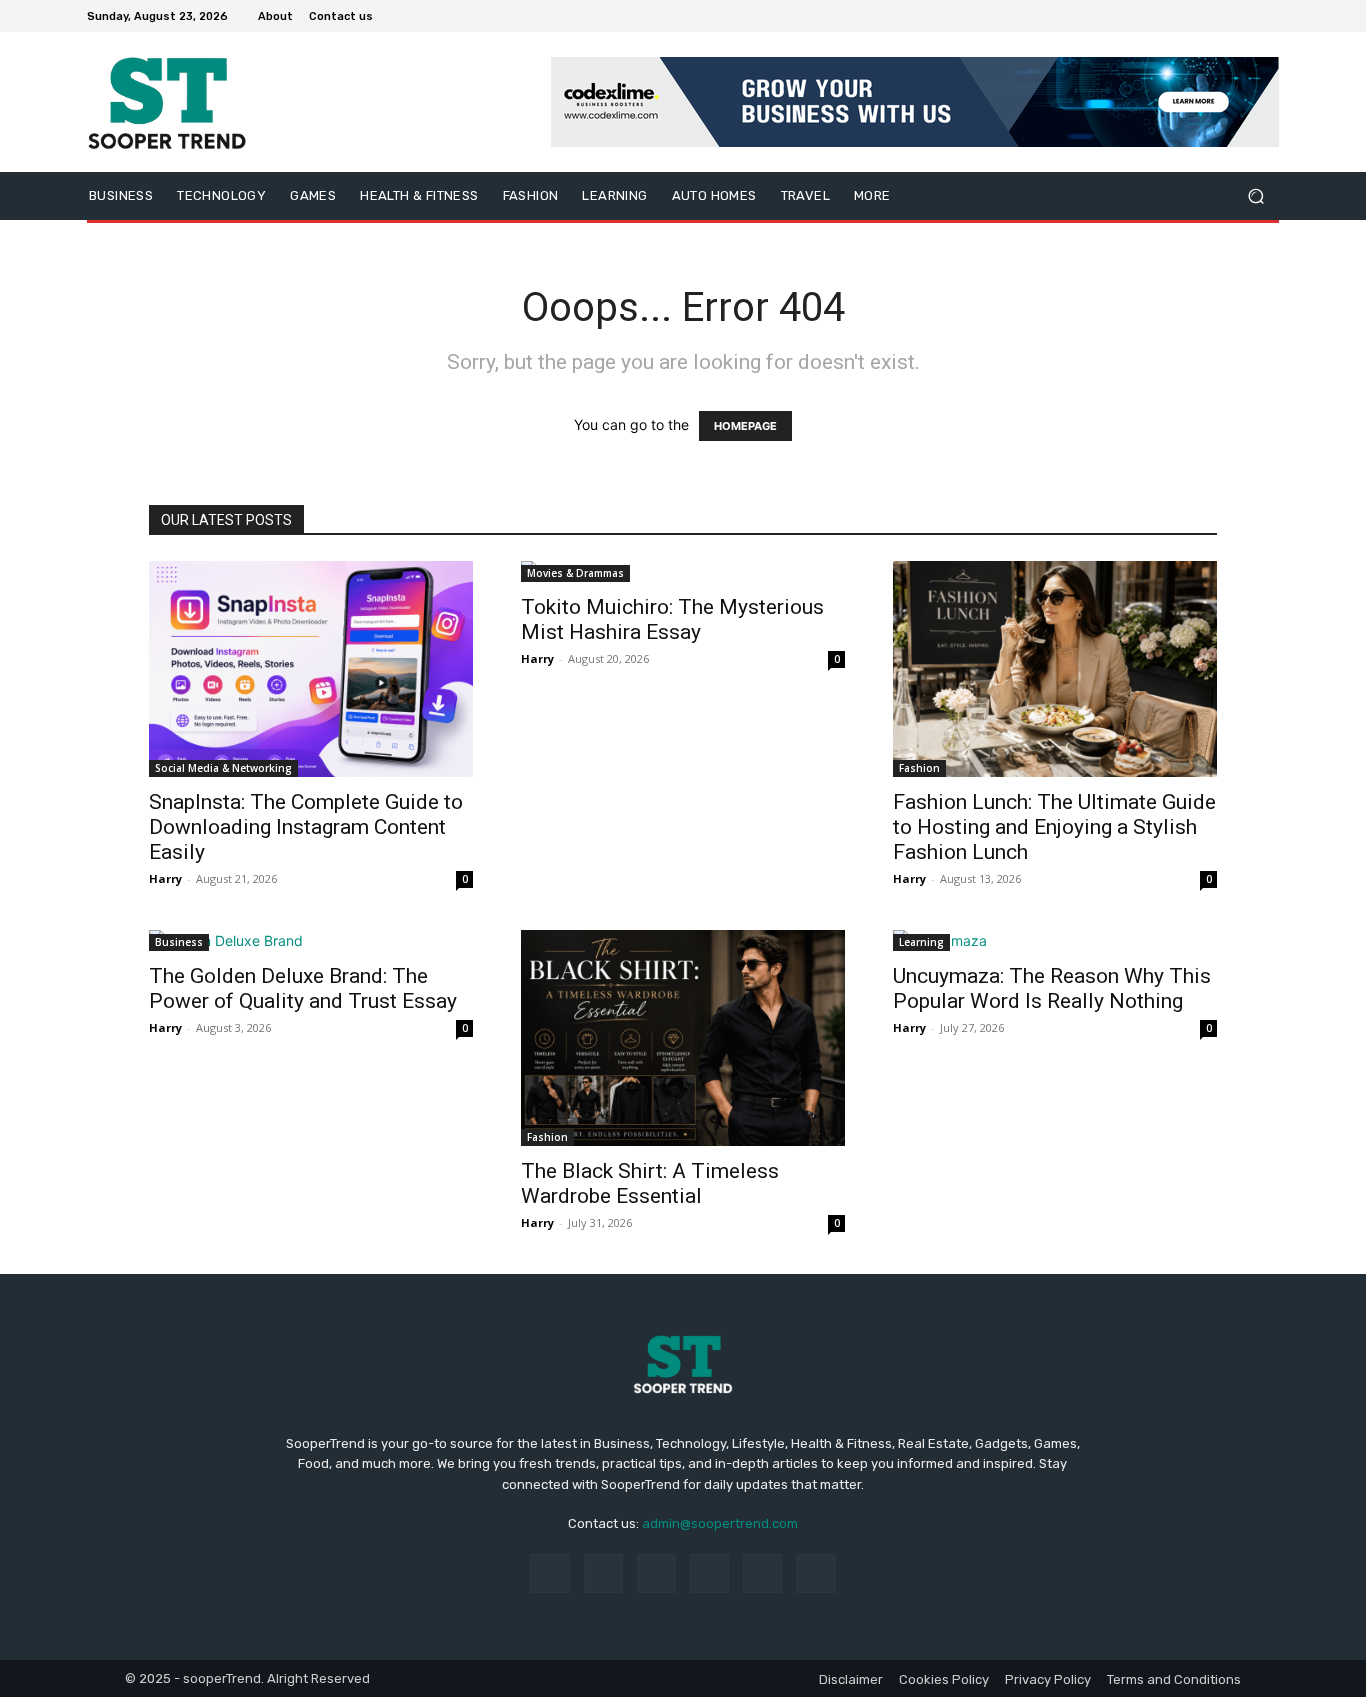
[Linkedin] (656, 1573)
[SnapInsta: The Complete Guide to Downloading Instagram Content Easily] (311, 669)
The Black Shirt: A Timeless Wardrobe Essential (650, 1183)
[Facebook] (1171, 16)
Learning (921, 942)
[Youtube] (1267, 16)
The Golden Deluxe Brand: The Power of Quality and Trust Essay (303, 988)
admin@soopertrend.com (720, 1523)
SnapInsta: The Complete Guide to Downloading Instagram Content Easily (306, 827)
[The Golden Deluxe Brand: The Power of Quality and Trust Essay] (311, 940)
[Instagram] (1195, 16)
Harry (165, 878)
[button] (1255, 196)
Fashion (919, 768)
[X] (1219, 16)
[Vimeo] (1243, 16)
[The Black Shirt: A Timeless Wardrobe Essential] (683, 1038)
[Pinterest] (709, 1573)
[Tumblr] (762, 1573)
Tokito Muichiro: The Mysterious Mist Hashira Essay (672, 619)
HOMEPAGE (745, 426)
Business (179, 942)
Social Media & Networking (223, 768)
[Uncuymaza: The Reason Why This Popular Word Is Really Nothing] (1055, 940)
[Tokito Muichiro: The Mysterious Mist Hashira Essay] (683, 571)
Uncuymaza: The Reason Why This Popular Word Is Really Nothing (1052, 988)
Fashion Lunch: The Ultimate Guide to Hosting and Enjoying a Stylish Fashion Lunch (1054, 827)
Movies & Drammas (575, 573)
